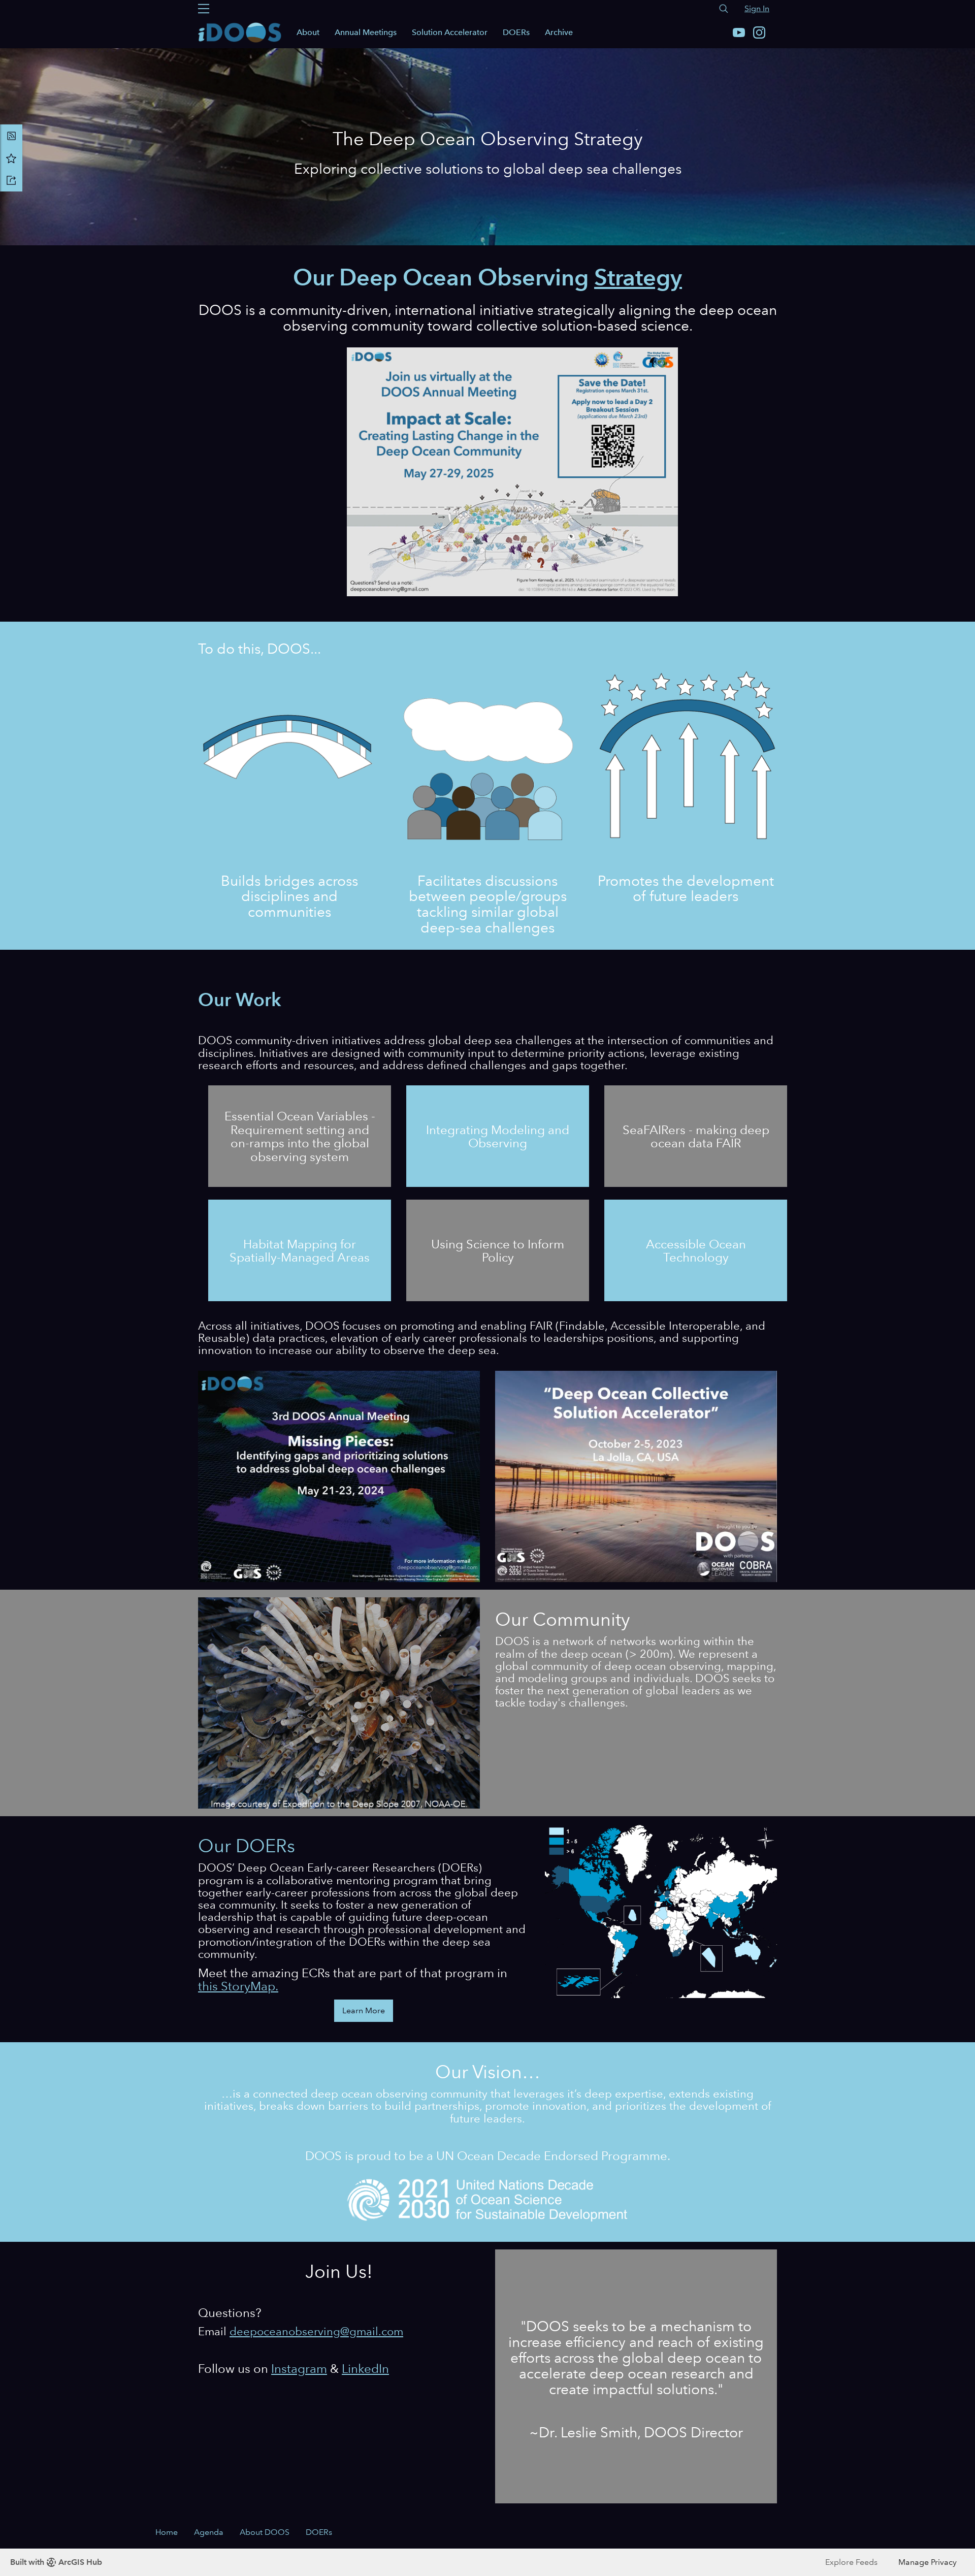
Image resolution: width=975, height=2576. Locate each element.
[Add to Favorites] (11, 158)
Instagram (299, 2369)
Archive (559, 32)
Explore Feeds (851, 2562)
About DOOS (265, 2532)
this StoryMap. (238, 1986)
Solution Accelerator (450, 32)
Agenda (209, 2532)
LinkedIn (365, 2369)
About (308, 32)
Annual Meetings (366, 32)
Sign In (757, 8)
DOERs (516, 32)
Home (167, 2532)
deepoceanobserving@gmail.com (316, 2331)
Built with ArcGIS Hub (56, 2562)
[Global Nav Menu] (204, 9)
